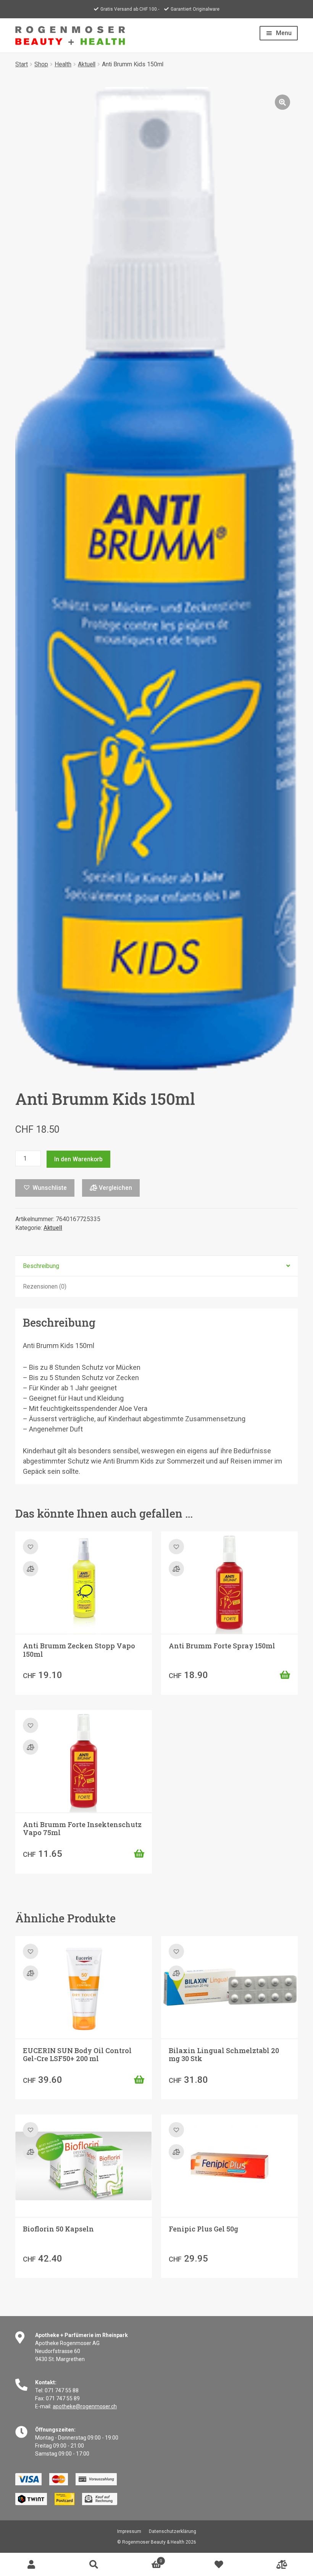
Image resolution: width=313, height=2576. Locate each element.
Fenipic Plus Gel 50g (203, 2229)
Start (22, 64)
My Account (31, 2565)
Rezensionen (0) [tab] (45, 1286)
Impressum (129, 2531)
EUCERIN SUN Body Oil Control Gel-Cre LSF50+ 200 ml (77, 2055)
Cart (144, 2559)
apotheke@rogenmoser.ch (85, 2406)
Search (94, 2565)
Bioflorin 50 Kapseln (58, 2229)
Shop (41, 64)
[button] (282, 102)
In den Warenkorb (78, 1159)
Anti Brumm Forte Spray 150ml (222, 1646)
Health (63, 64)
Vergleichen (115, 1188)
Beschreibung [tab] (41, 1266)
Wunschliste (219, 2565)
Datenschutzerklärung (173, 2531)
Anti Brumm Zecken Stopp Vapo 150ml (79, 1650)
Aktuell (87, 64)
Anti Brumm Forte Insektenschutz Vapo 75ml (82, 1829)
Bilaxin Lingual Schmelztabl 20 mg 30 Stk (224, 2055)
